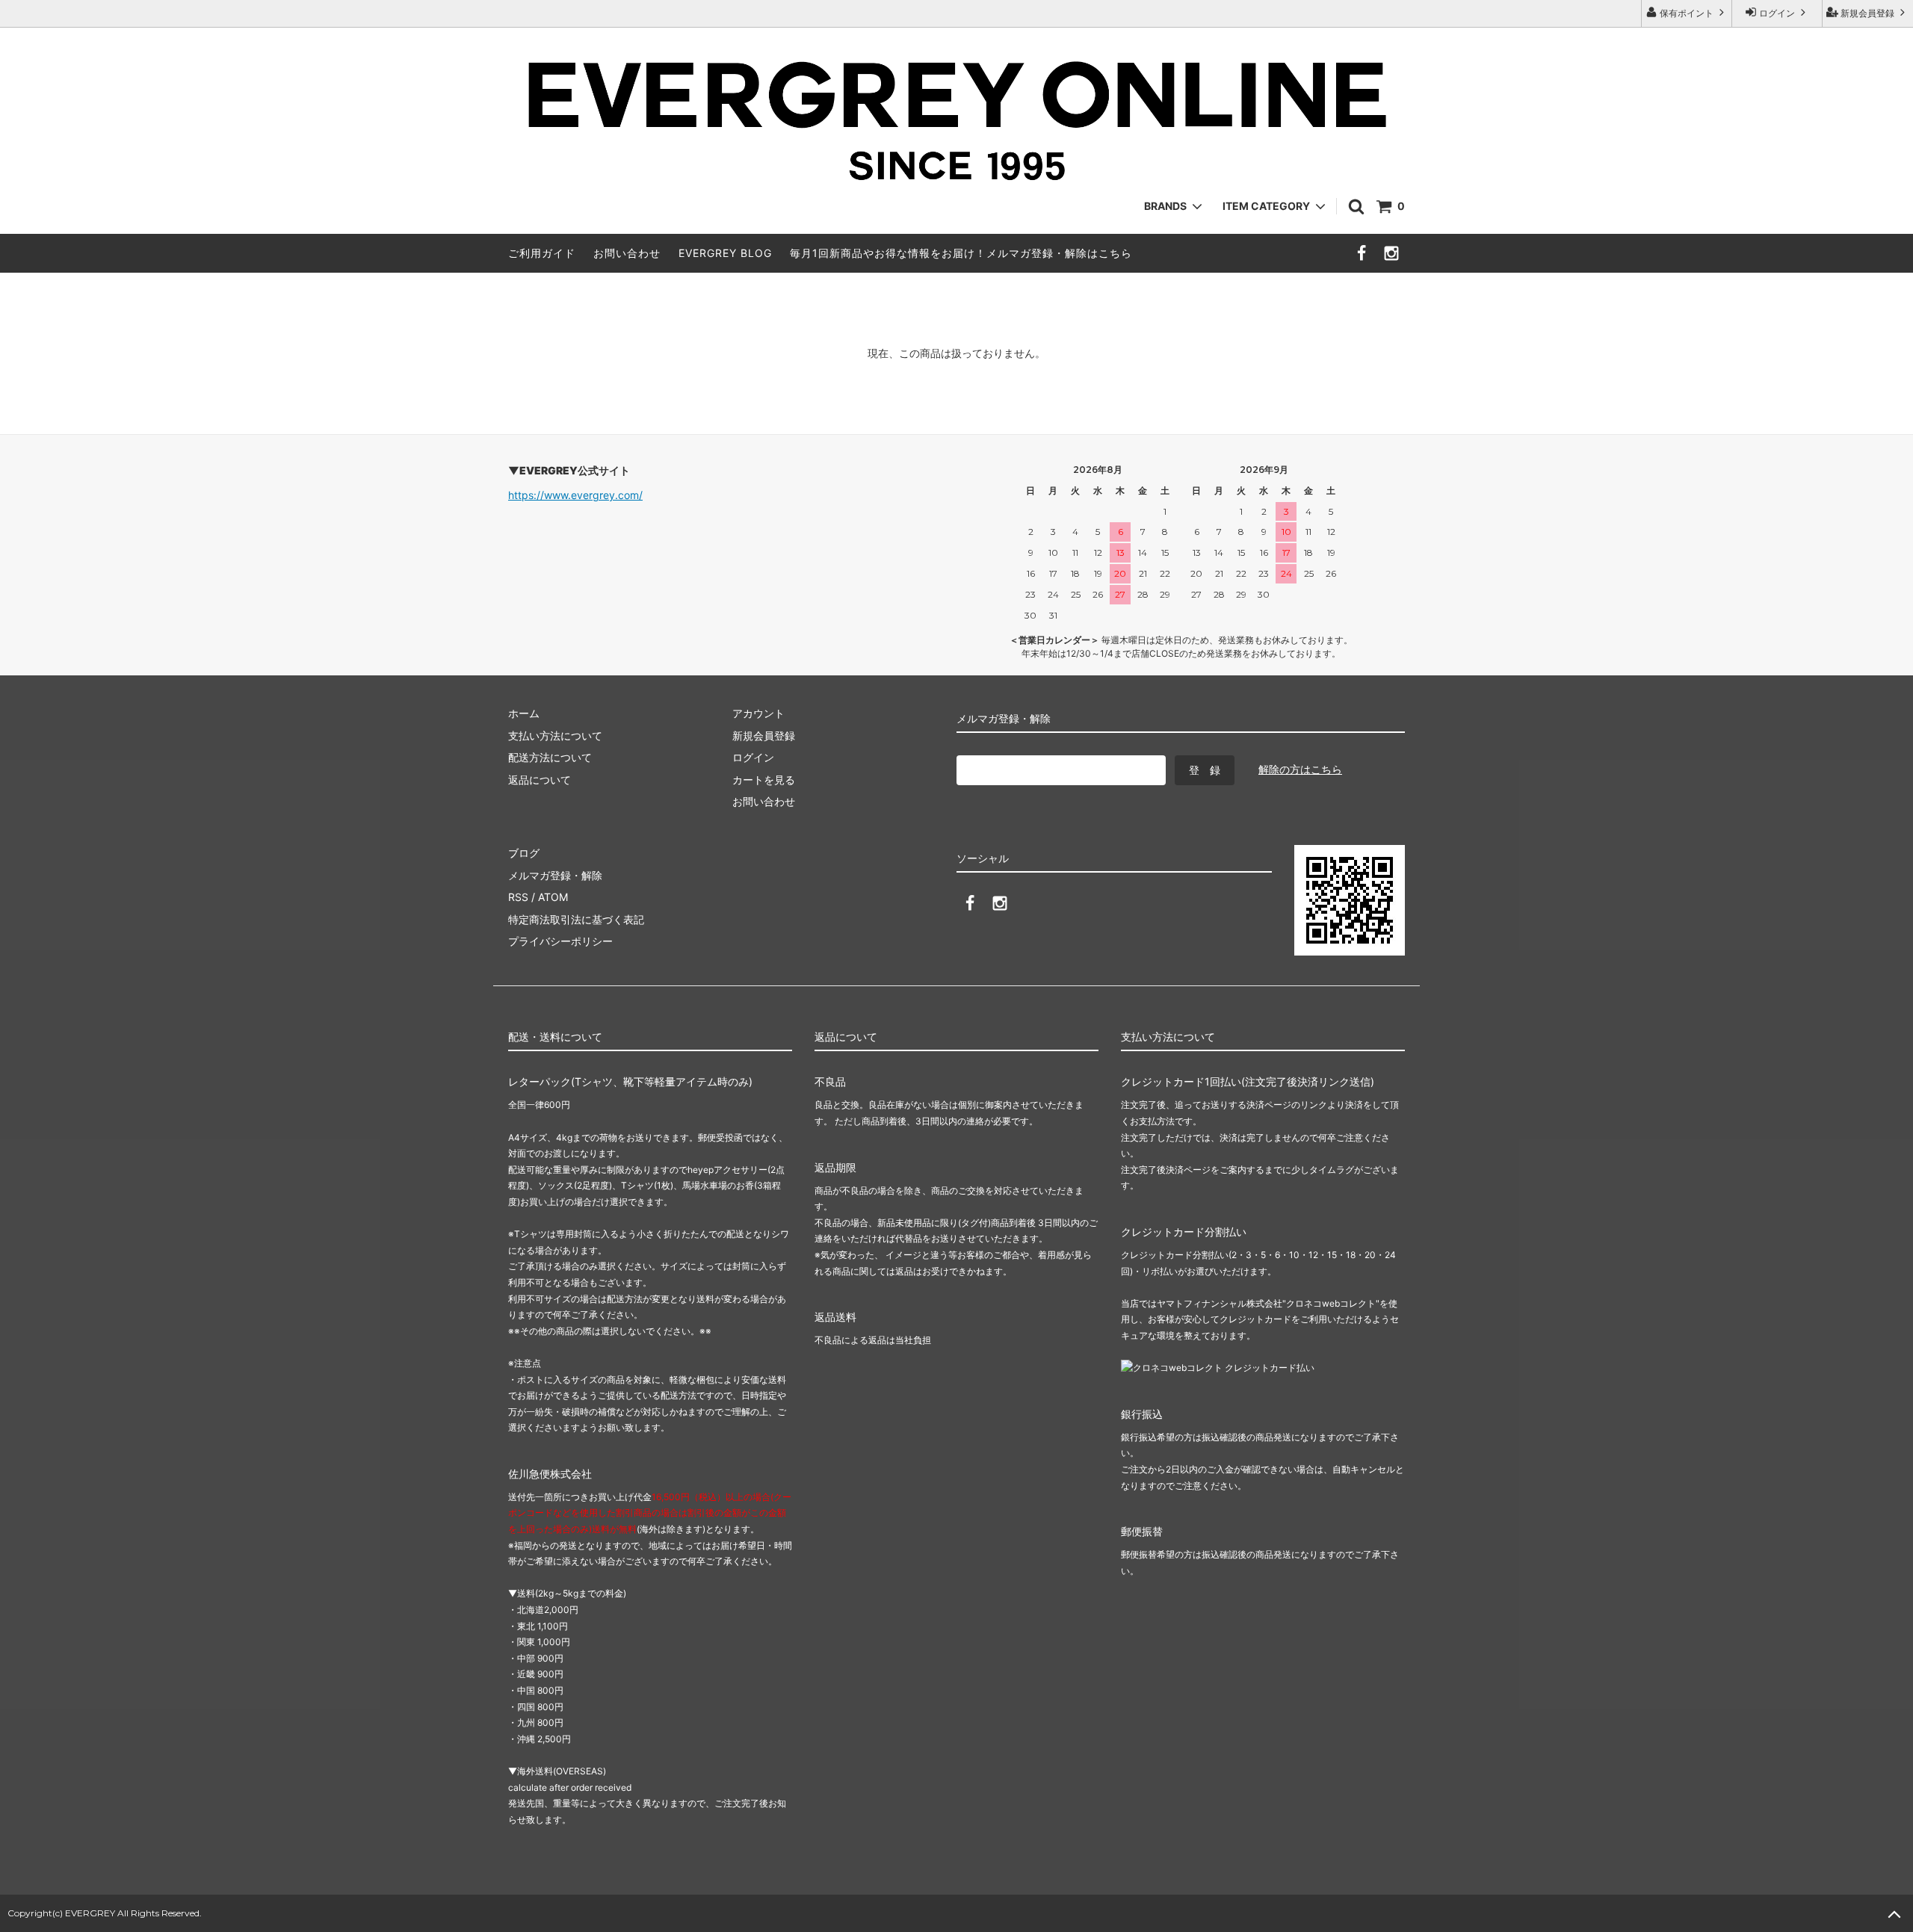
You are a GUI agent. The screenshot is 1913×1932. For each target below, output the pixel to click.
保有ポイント (1687, 13)
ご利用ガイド (542, 253)
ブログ (524, 853)
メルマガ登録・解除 (555, 875)
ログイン (1777, 13)
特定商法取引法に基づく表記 (576, 919)
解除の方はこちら (1300, 769)
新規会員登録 (1867, 13)
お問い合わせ (627, 253)
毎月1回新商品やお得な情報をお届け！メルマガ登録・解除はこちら (961, 253)
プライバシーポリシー (560, 941)
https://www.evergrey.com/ (575, 495)
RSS (518, 897)
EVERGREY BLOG (725, 253)
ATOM (553, 897)
